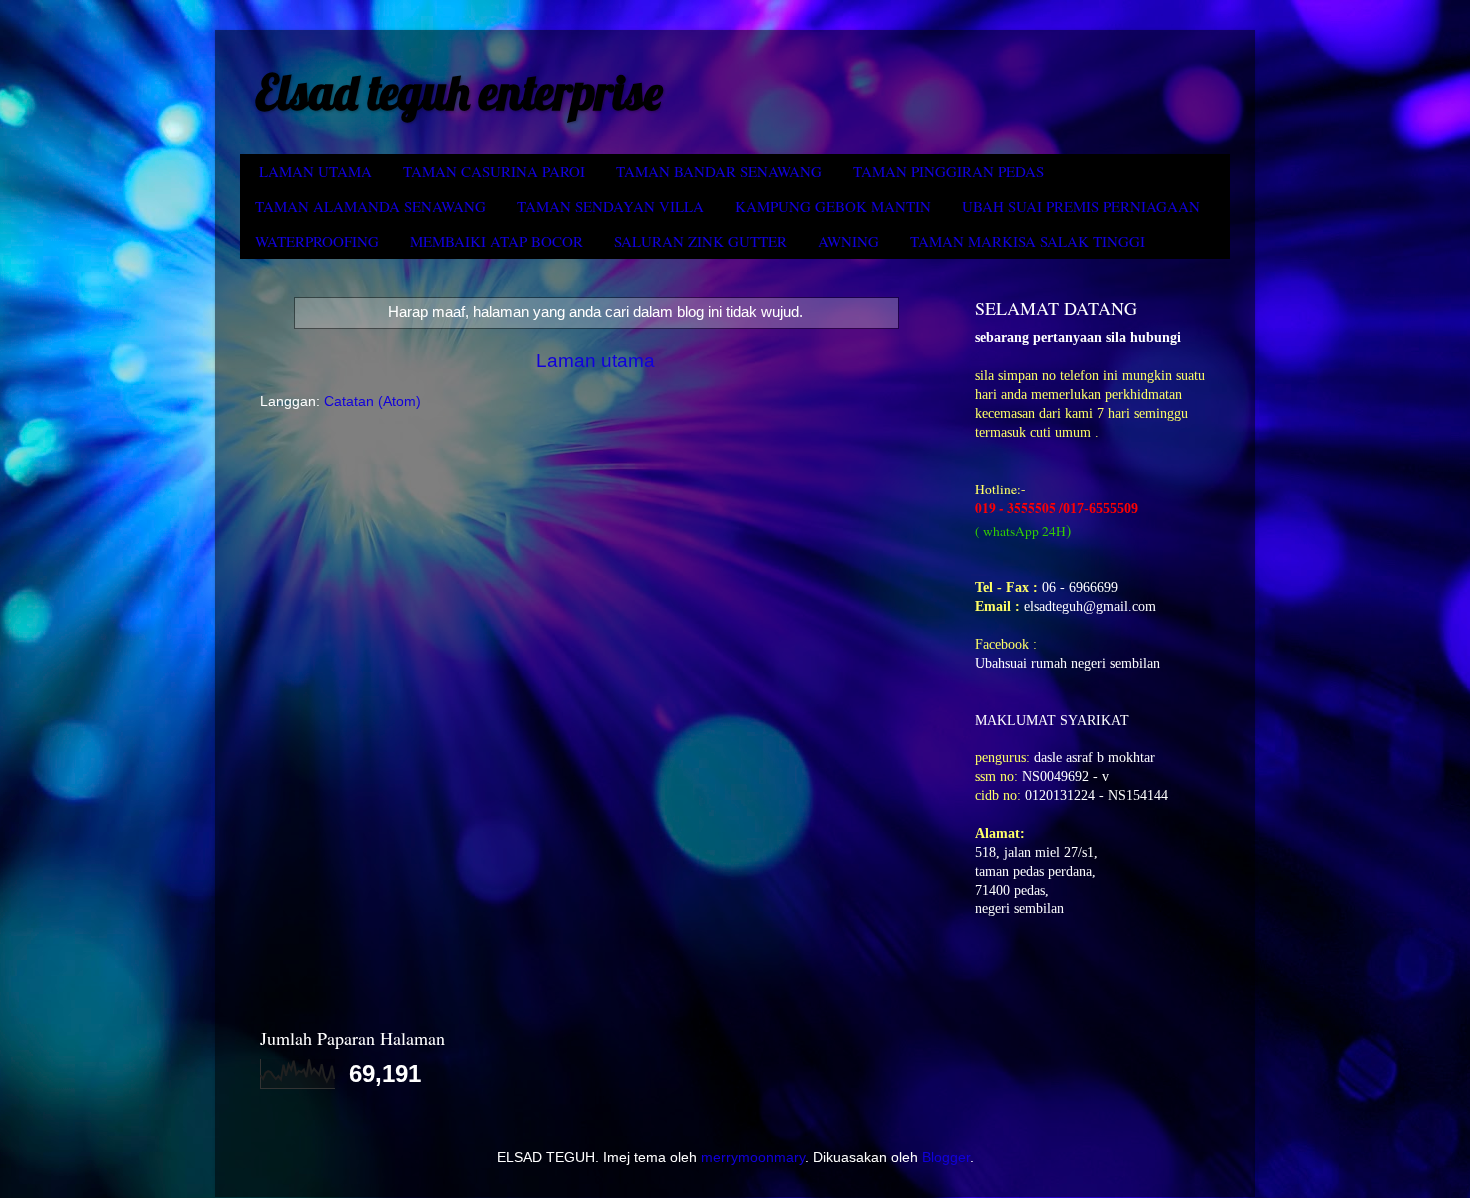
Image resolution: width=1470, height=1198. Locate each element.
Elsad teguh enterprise (459, 92)
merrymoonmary (753, 1157)
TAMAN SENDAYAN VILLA (610, 206)
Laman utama (595, 360)
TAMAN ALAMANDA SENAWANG (370, 206)
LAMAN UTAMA (315, 171)
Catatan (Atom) (372, 401)
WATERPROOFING (317, 241)
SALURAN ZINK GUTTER (700, 241)
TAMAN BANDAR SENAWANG (719, 171)
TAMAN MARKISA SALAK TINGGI (1027, 241)
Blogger (946, 1157)
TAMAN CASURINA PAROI (494, 171)
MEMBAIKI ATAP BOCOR (496, 241)
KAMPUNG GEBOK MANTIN (833, 206)
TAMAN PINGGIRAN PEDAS (948, 171)
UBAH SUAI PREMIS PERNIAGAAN (1081, 206)
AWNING (848, 241)
